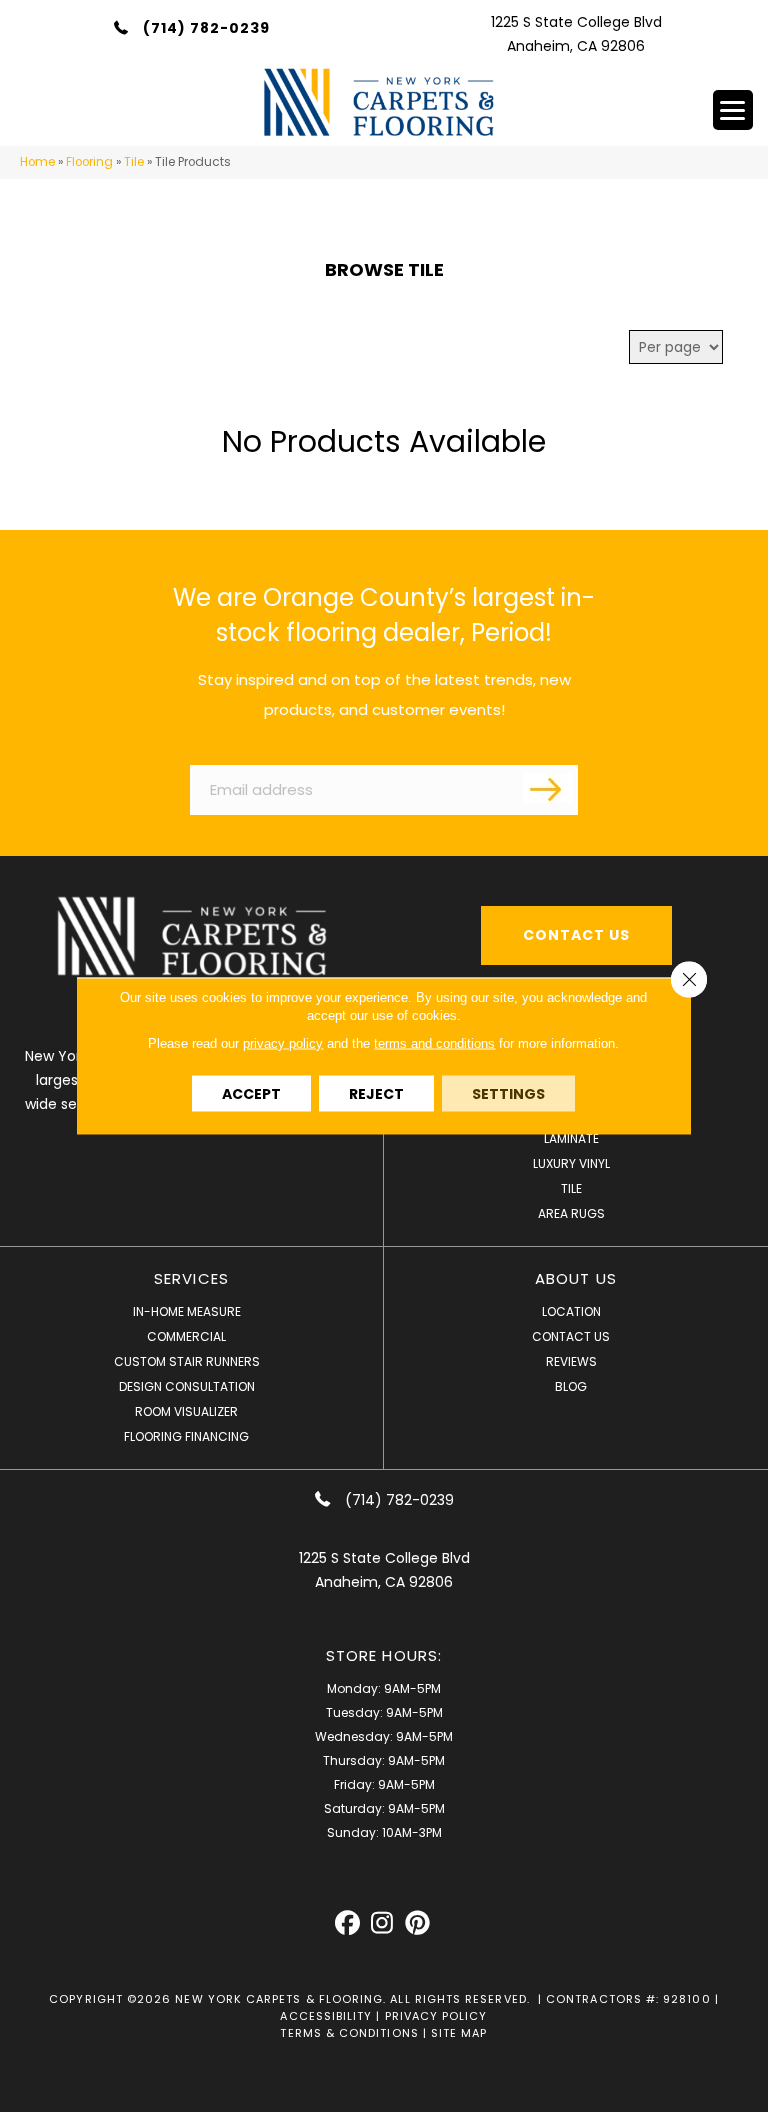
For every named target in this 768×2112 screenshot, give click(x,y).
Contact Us (571, 1336)
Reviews (571, 1361)
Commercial (186, 1336)
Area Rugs (571, 1213)
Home (37, 162)
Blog (571, 1386)
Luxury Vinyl (571, 1163)
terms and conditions (434, 1043)
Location (571, 1311)
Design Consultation (187, 1386)
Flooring (89, 162)
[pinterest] (417, 1923)
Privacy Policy (436, 2016)
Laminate (571, 1138)
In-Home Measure (187, 1311)
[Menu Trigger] (733, 110)
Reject (376, 1094)
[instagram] (382, 1923)
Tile (134, 162)
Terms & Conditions (349, 2033)
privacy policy (283, 1043)
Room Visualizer (186, 1411)
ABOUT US (576, 1278)
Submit (548, 788)
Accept (251, 1094)
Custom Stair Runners (187, 1361)
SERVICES (191, 1278)
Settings (508, 1094)
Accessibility (326, 2016)
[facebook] (347, 1923)
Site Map (459, 2033)
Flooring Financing (186, 1436)
